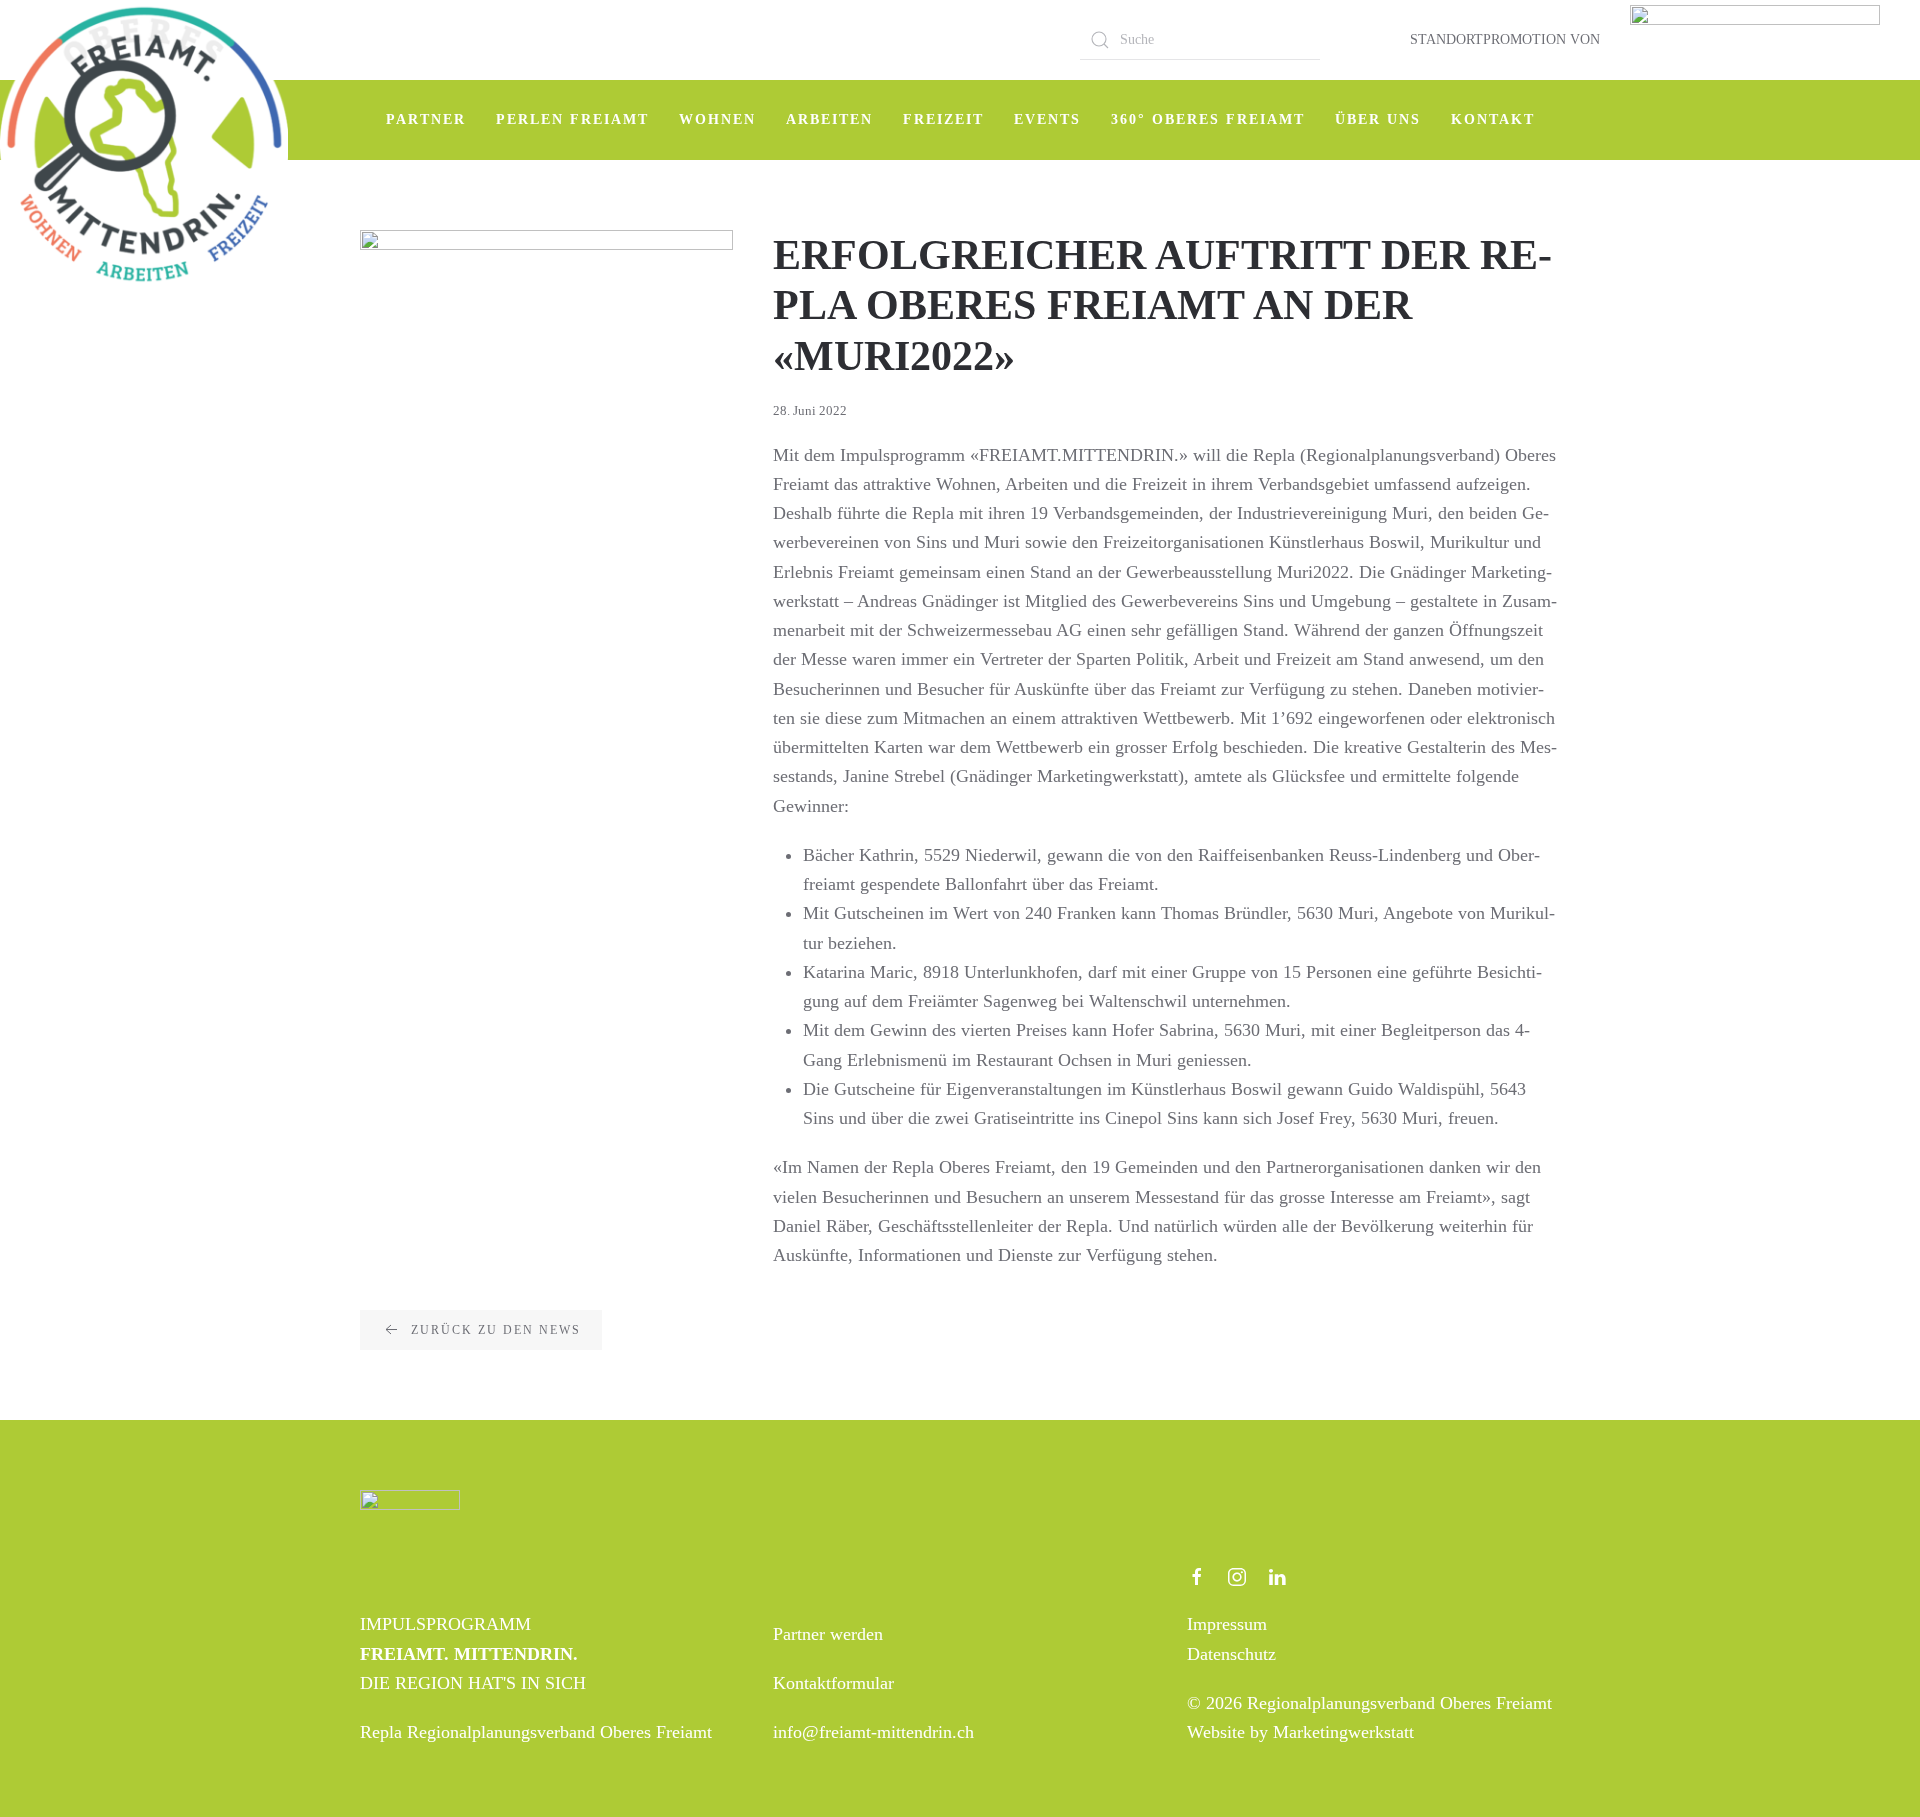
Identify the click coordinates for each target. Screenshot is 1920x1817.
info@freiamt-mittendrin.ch (873, 1732)
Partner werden (828, 1634)
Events (1047, 119)
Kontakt (1493, 119)
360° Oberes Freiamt (1208, 119)
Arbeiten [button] (829, 119)
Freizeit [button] (943, 119)
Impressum (1227, 1624)
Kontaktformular (833, 1683)
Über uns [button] (1378, 119)
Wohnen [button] (717, 119)
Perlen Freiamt (572, 119)
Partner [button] (426, 119)
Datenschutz (1231, 1654)
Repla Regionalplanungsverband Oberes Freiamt (536, 1732)
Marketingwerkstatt (1343, 1732)
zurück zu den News (496, 1330)
